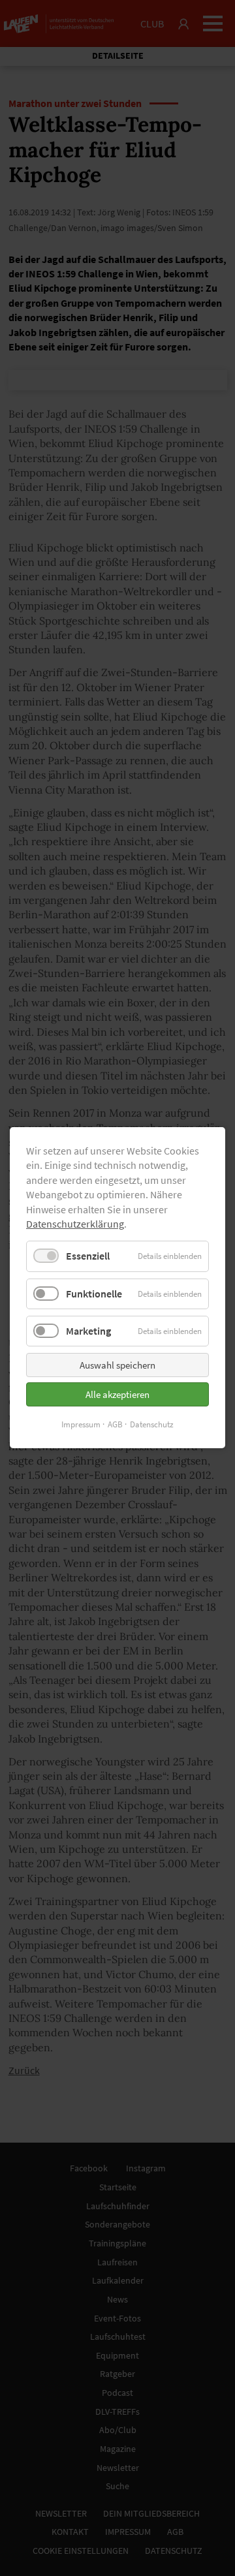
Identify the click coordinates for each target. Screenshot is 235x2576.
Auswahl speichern (117, 1365)
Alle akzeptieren (117, 1394)
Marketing (88, 1331)
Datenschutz (152, 1424)
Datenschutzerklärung (75, 1224)
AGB (115, 1424)
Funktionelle (94, 1294)
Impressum (81, 1424)
